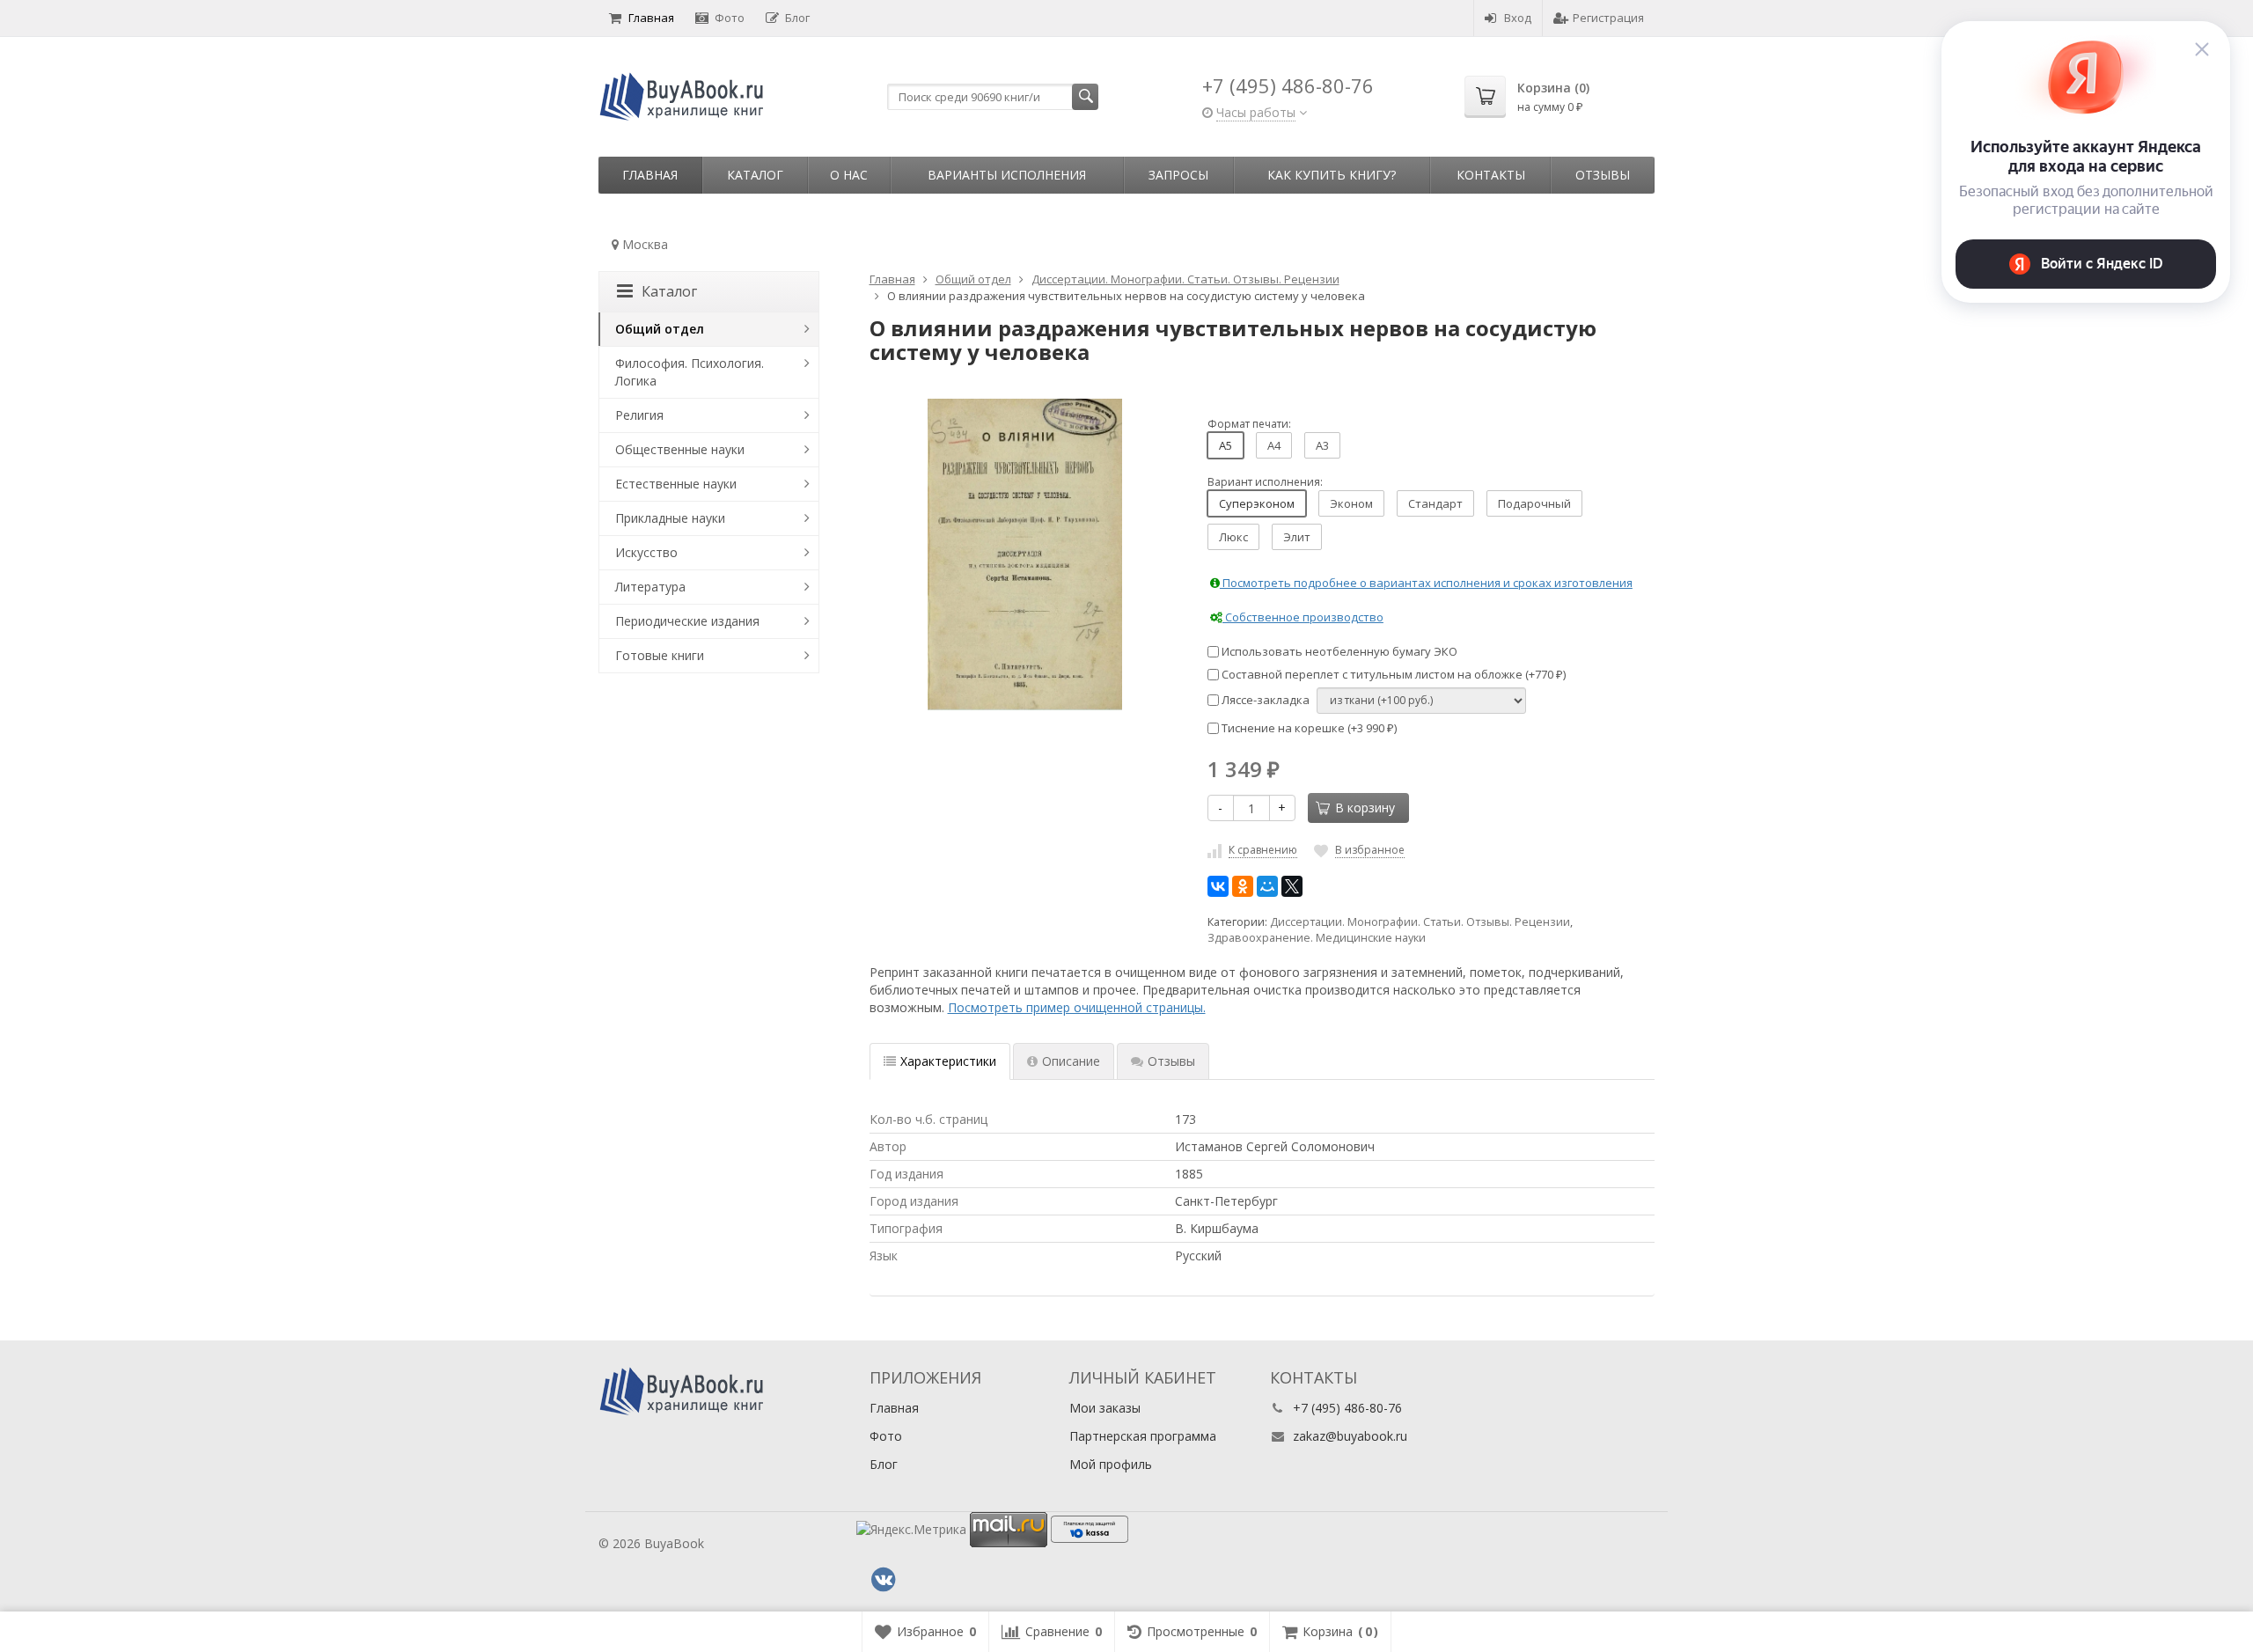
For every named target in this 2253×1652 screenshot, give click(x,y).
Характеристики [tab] (948, 1061)
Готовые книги (660, 655)
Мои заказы (1105, 1408)
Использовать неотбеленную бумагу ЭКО (1338, 651)
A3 (1322, 445)
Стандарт (1435, 503)
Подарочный (1534, 503)
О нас (849, 175)
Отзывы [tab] (1171, 1061)
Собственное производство (1303, 617)
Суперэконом (1257, 503)
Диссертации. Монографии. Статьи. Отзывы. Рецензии (1420, 922)
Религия (639, 415)
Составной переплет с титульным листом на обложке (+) (1392, 674)
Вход (1518, 18)
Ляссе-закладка (1264, 700)
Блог (797, 18)
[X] (1292, 886)
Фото (730, 18)
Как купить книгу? (1332, 175)
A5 (1226, 445)
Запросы (1178, 175)
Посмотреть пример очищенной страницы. (1077, 1007)
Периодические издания (687, 621)
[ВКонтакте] (1218, 886)
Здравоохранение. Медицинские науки (1317, 938)
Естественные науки (676, 484)
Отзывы (1603, 175)
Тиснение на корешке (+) (1308, 728)
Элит (1297, 537)
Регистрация (1608, 18)
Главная (651, 18)
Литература (650, 587)
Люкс (1233, 537)
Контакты (1491, 175)
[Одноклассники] (1243, 886)
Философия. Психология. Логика (690, 372)
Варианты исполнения (1007, 175)
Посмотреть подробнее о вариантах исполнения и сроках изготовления (1426, 583)
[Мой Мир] (1267, 886)
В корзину (1365, 808)
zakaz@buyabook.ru (1350, 1436)
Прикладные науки (670, 518)
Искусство (646, 552)
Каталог (755, 175)
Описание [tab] (1071, 1061)
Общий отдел (660, 329)
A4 (1274, 445)
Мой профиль (1111, 1464)
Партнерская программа (1143, 1436)
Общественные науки (680, 449)
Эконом (1351, 503)
